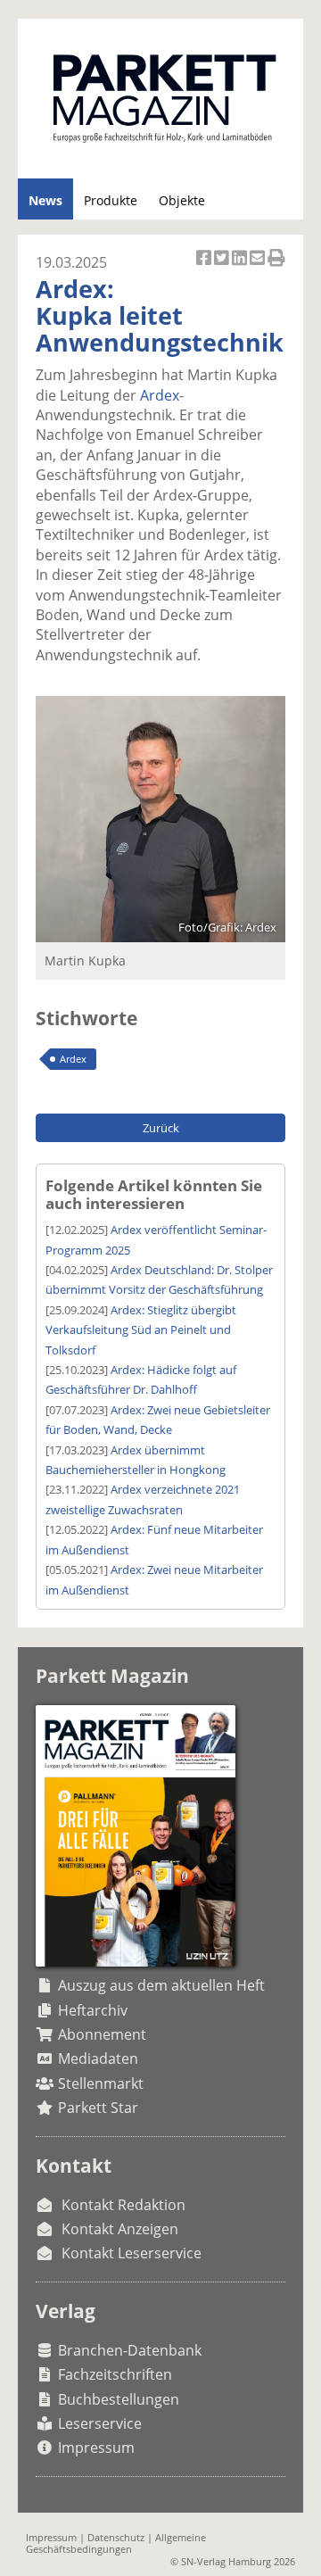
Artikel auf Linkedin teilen (241, 267)
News (45, 200)
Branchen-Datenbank (130, 2350)
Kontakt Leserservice (132, 2253)
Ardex (160, 395)
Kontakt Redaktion (123, 2205)
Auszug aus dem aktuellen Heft (161, 1985)
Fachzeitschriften (115, 2374)
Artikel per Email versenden (259, 267)
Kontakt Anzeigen (120, 2229)
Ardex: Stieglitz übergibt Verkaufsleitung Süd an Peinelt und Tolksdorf (141, 1330)
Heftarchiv (93, 2010)
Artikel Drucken (276, 267)
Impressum (96, 2448)
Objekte (182, 200)
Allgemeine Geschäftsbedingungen (116, 2543)
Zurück (161, 1128)
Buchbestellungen (119, 2399)
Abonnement (102, 2034)
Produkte (111, 200)
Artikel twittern (223, 267)
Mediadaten (98, 2058)
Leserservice (100, 2423)
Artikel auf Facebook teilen (205, 267)
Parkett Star (98, 2108)
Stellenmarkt (101, 2083)
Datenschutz (116, 2537)
